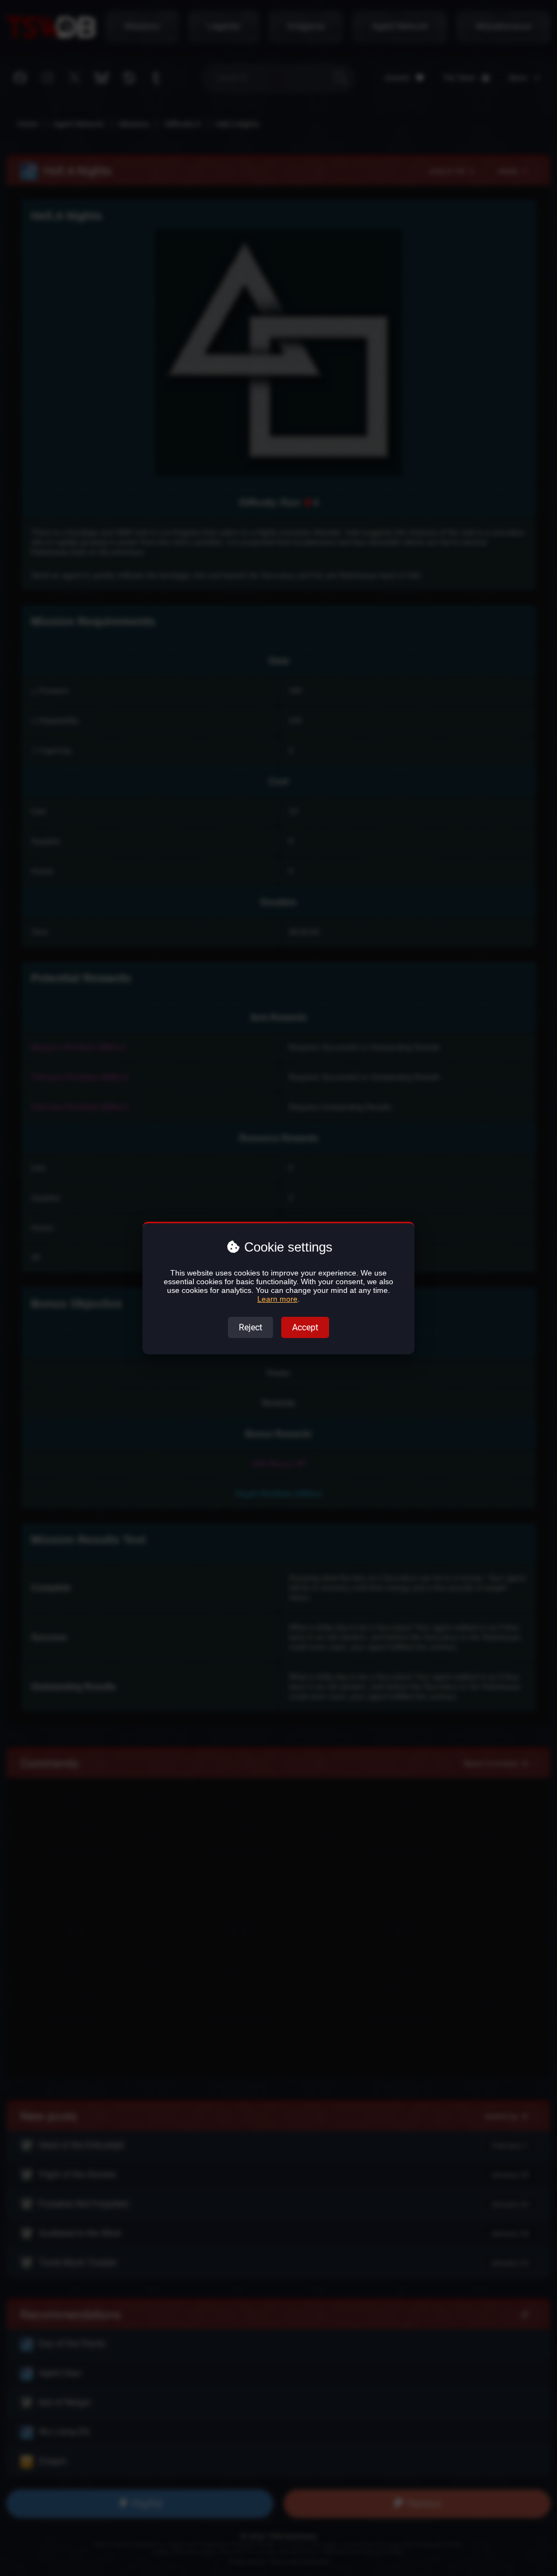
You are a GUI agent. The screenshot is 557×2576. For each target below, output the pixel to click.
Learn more (277, 1299)
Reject (250, 1327)
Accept (305, 1327)
